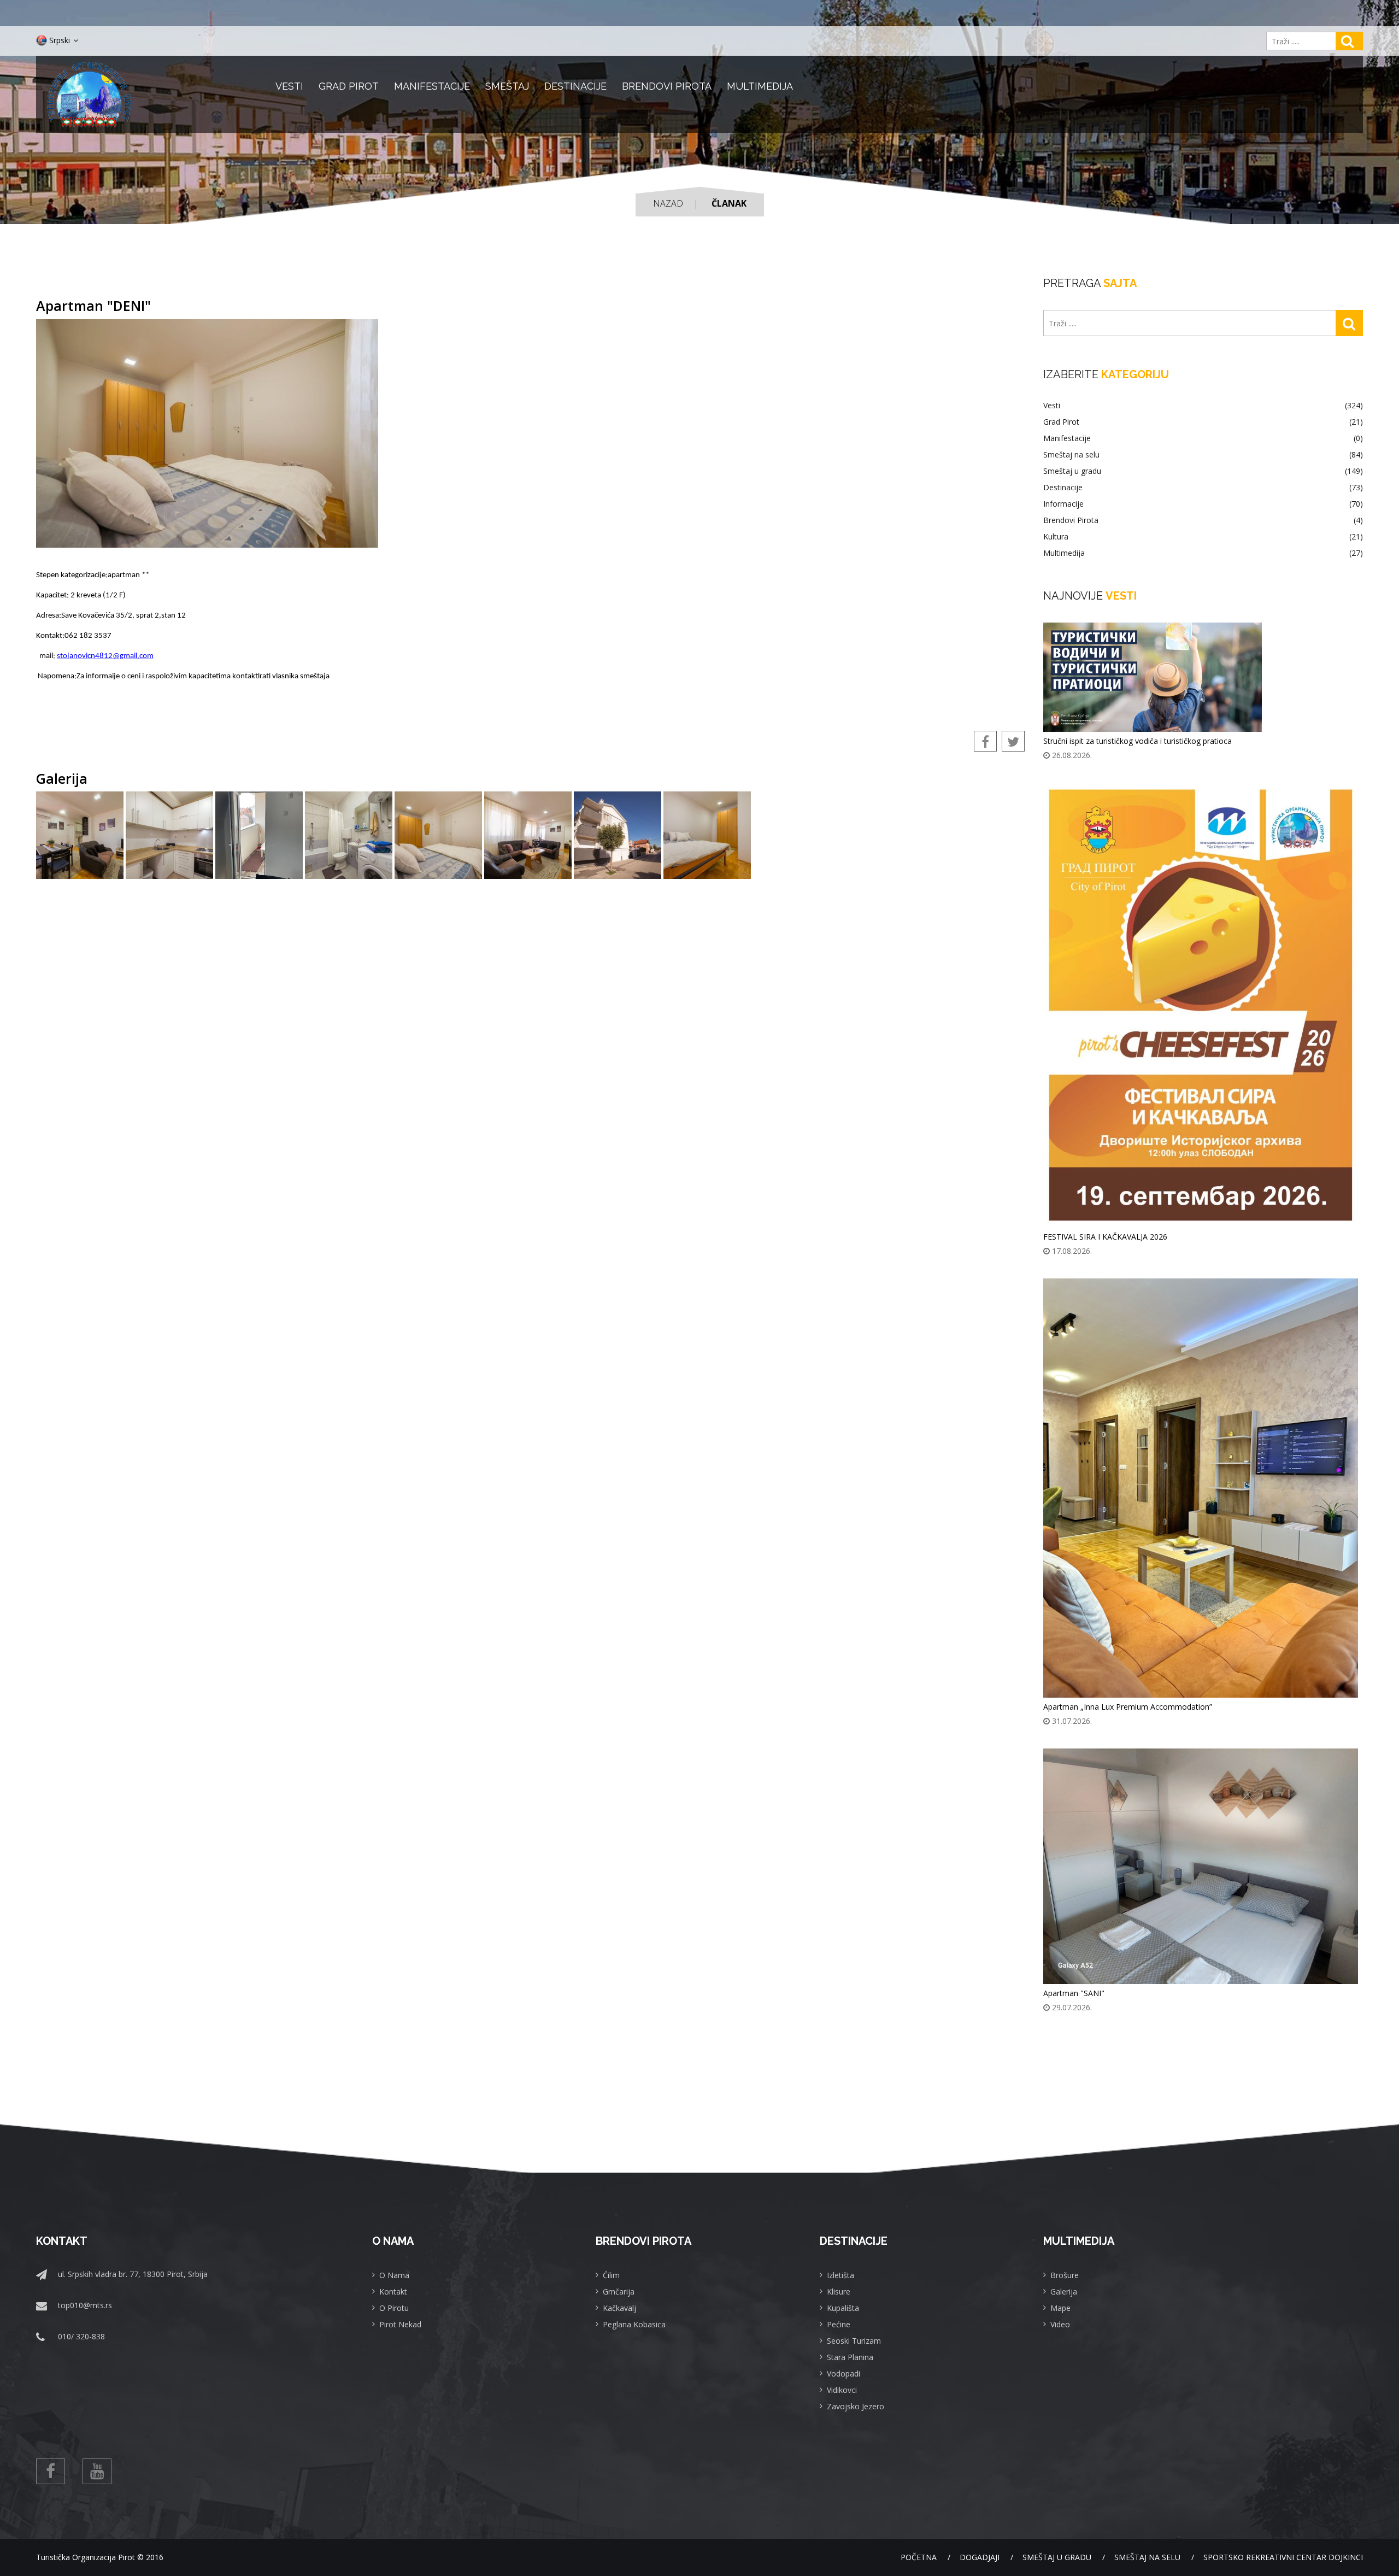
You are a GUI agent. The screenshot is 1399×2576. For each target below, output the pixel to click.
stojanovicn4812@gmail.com (105, 656)
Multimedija (760, 86)
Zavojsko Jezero (856, 2406)
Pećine (839, 2324)
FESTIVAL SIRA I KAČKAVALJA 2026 (1105, 1237)
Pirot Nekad (400, 2324)
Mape (1060, 2308)
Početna (919, 2557)
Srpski (60, 40)
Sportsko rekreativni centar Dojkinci (1283, 2557)
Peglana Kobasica (634, 2324)
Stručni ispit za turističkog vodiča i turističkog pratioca (1138, 741)
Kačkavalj (619, 2308)
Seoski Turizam (854, 2341)
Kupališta (843, 2308)
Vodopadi (843, 2373)
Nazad (668, 203)
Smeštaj (507, 86)
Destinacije (575, 86)
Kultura (1203, 537)
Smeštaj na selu (1203, 455)
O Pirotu (394, 2308)
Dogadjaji (980, 2557)
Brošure (1065, 2275)
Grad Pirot (349, 86)
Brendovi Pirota (667, 86)
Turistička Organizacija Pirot (86, 2557)
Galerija (1064, 2292)
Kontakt (393, 2292)
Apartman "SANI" (1074, 1993)
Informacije (1203, 504)
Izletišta (840, 2275)
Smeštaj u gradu (1203, 471)
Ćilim (611, 2275)
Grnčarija (619, 2292)
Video (1060, 2324)
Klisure (839, 2292)
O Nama (394, 2275)
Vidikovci (842, 2390)
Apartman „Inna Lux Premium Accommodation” (1128, 1707)
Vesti (289, 86)
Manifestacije (432, 86)
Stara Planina (850, 2357)
